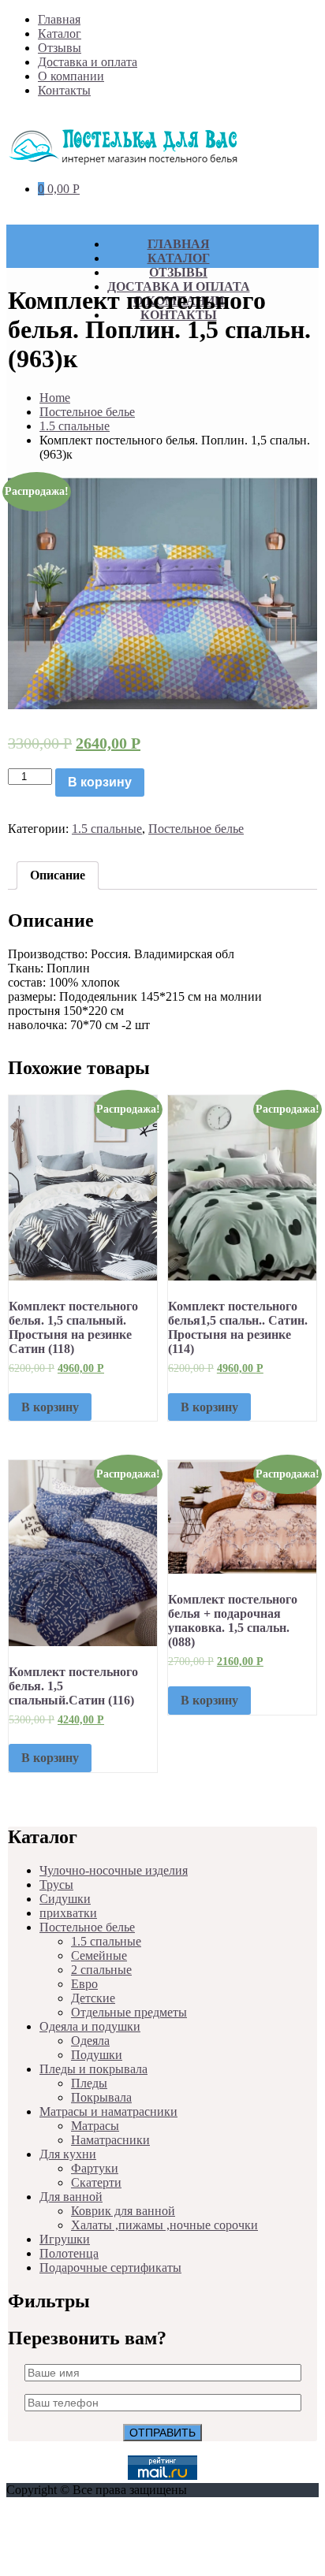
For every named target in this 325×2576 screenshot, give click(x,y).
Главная (59, 19)
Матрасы (95, 2126)
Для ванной (71, 2197)
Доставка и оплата (88, 62)
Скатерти (96, 2182)
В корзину (100, 782)
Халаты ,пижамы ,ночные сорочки (164, 2225)
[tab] (58, 875)
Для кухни (68, 2154)
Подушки (97, 2055)
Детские (93, 1998)
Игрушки (65, 2239)
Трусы (56, 1885)
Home (55, 398)
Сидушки (65, 1899)
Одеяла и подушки (90, 2026)
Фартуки (95, 2168)
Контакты (64, 90)
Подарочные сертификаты (110, 2267)
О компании (71, 76)
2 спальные (101, 1970)
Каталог (60, 33)
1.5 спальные (75, 426)
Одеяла (90, 2041)
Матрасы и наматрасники (108, 2111)
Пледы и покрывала (93, 2069)
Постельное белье (87, 412)
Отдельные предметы (129, 2012)
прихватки (68, 1913)
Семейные (99, 1955)
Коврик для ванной (123, 2211)
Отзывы (60, 48)
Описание (58, 875)
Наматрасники (110, 2140)
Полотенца (69, 2253)
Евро (84, 1984)
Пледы (89, 2083)
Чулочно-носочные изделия (114, 1870)
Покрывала (101, 2097)
